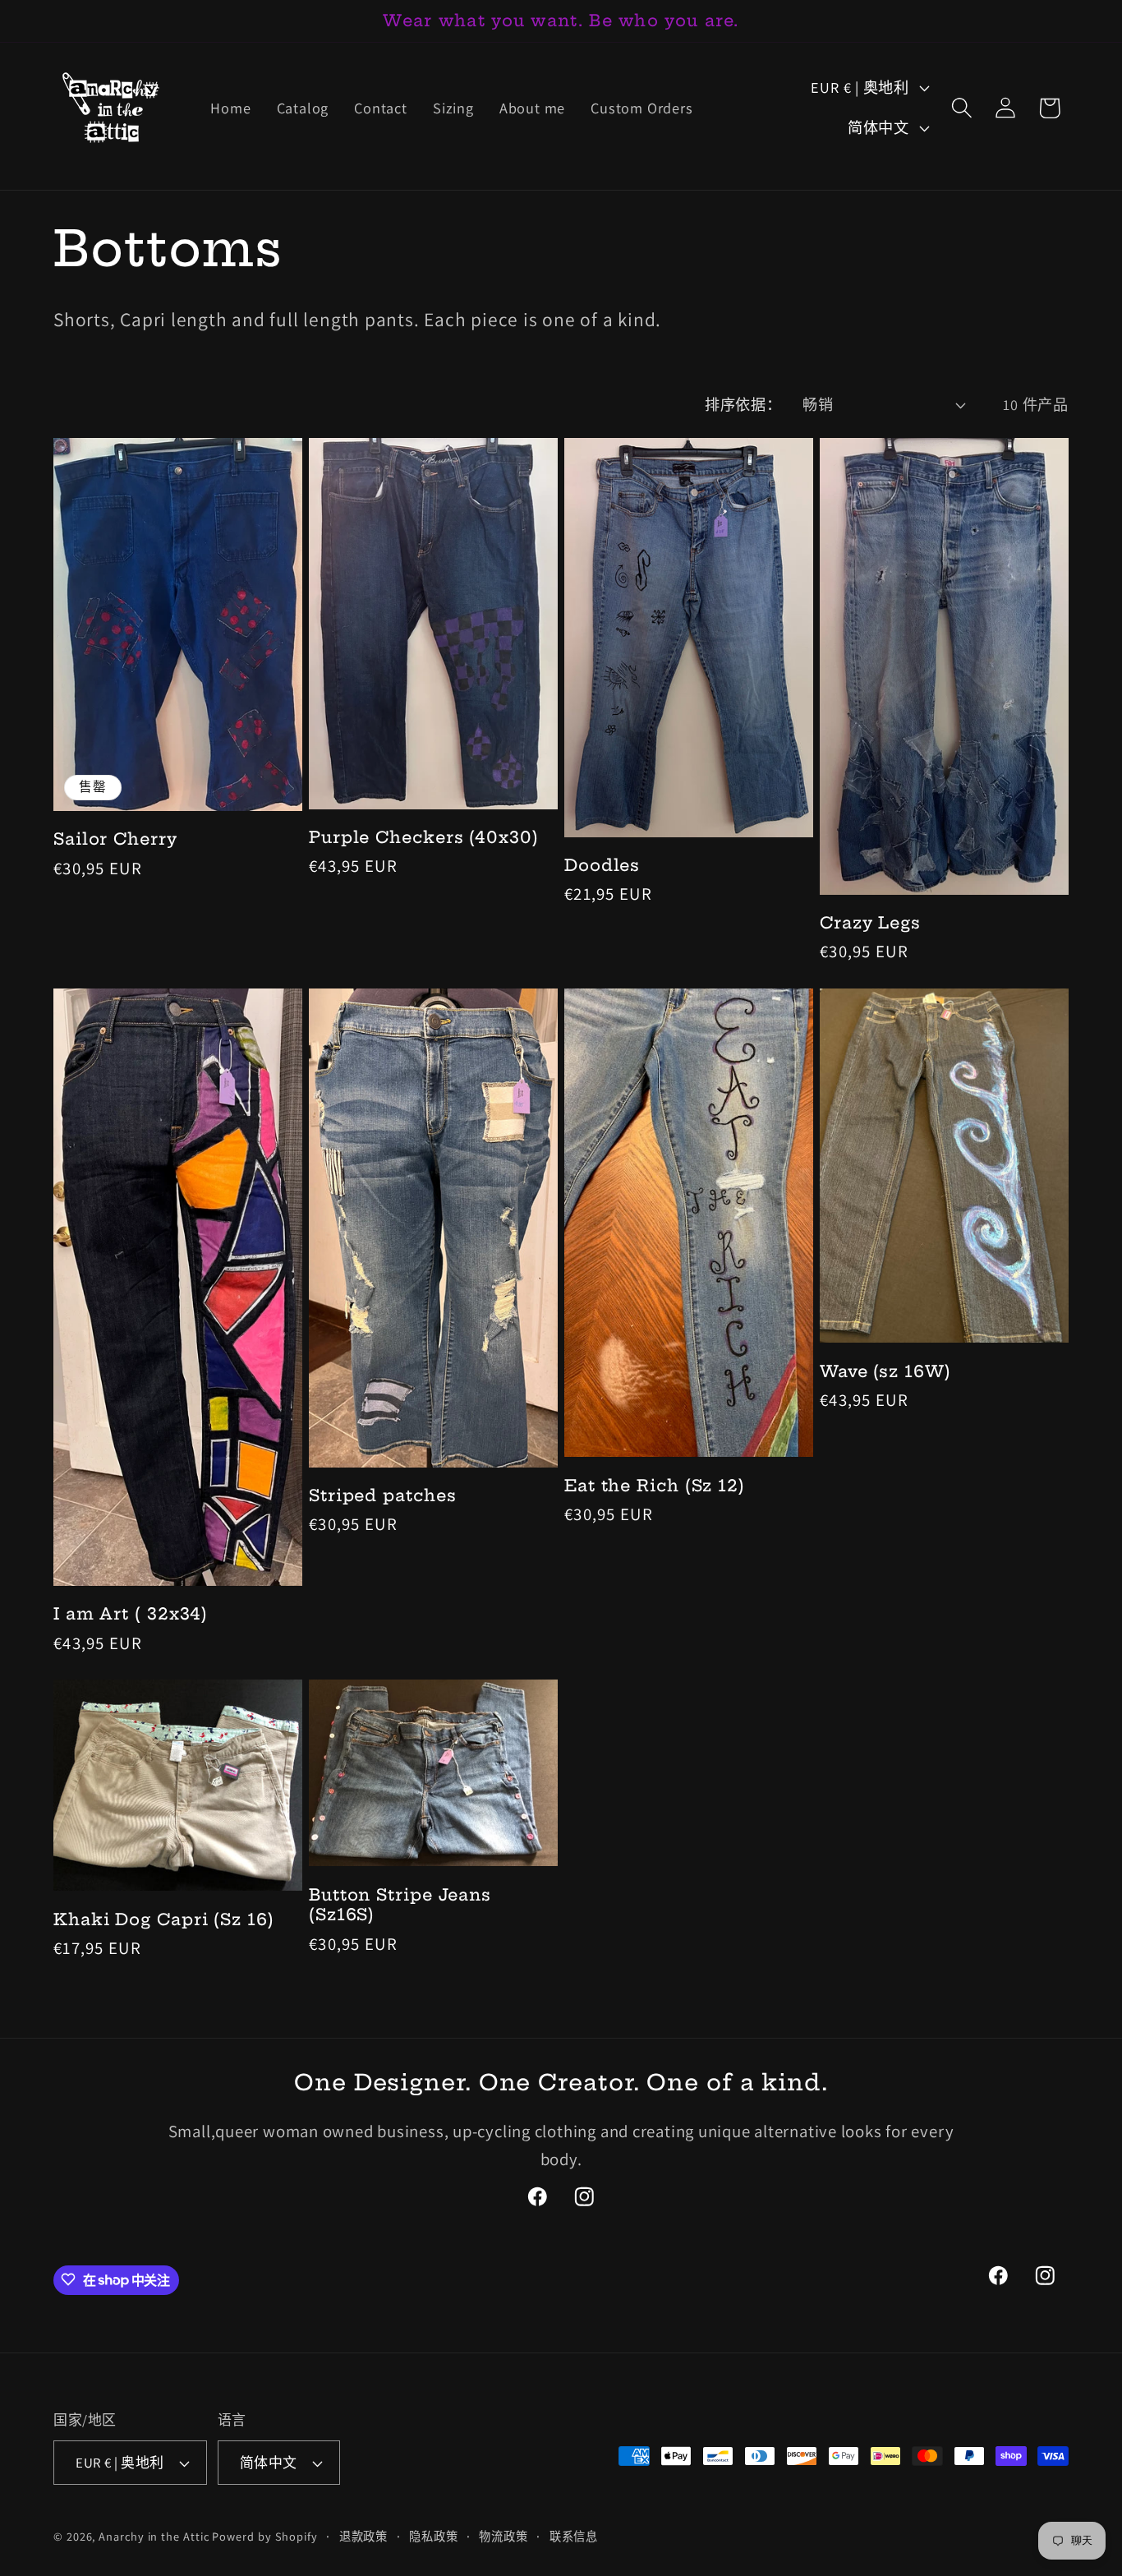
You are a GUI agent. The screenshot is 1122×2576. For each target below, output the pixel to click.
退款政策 (364, 2536)
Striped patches (383, 1495)
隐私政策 (434, 2536)
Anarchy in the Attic (155, 2536)
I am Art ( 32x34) (131, 1614)
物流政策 (504, 2536)
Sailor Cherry (115, 839)
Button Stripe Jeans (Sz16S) (400, 1905)
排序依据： (743, 404)
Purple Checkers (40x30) (424, 837)
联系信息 (574, 2536)
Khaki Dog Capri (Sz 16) (164, 1919)
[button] (961, 108)
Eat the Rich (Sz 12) (655, 1486)
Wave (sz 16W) (885, 1371)
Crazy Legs (870, 923)
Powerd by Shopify (264, 2536)
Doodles (602, 865)
